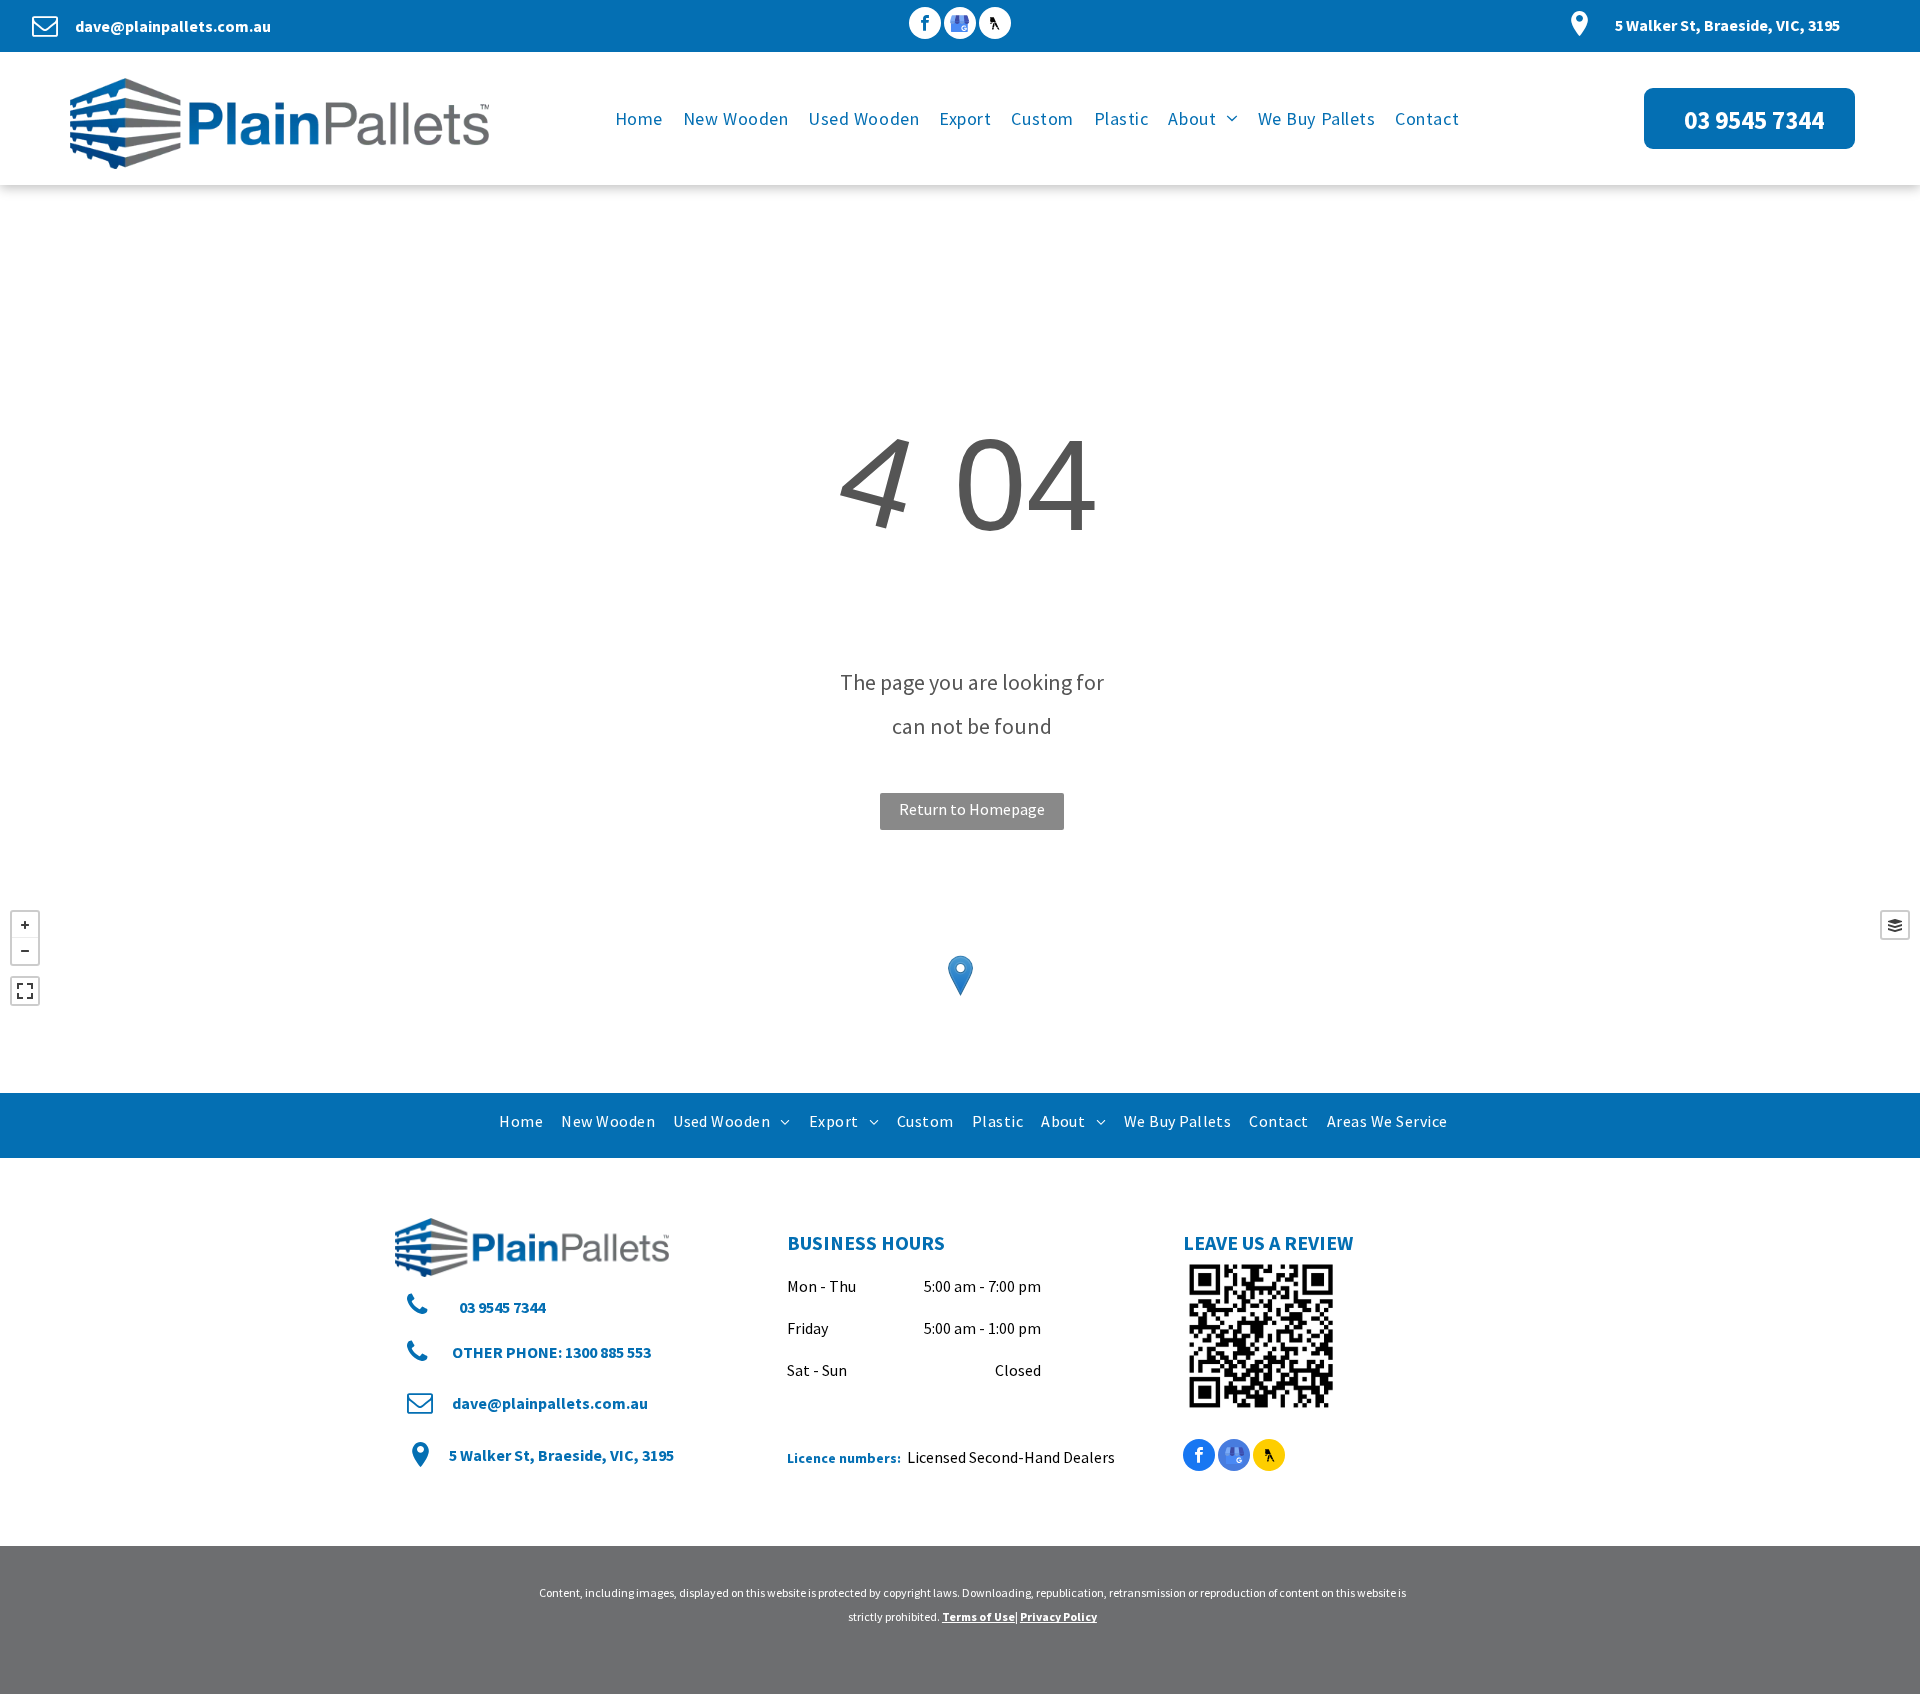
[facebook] (925, 25)
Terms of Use (978, 1616)
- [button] (25, 951)
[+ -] (960, 996)
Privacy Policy (1058, 1616)
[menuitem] (639, 118)
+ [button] (25, 925)
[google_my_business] (960, 25)
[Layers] (1895, 925)
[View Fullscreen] (25, 991)
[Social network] (995, 25)
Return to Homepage (972, 809)
